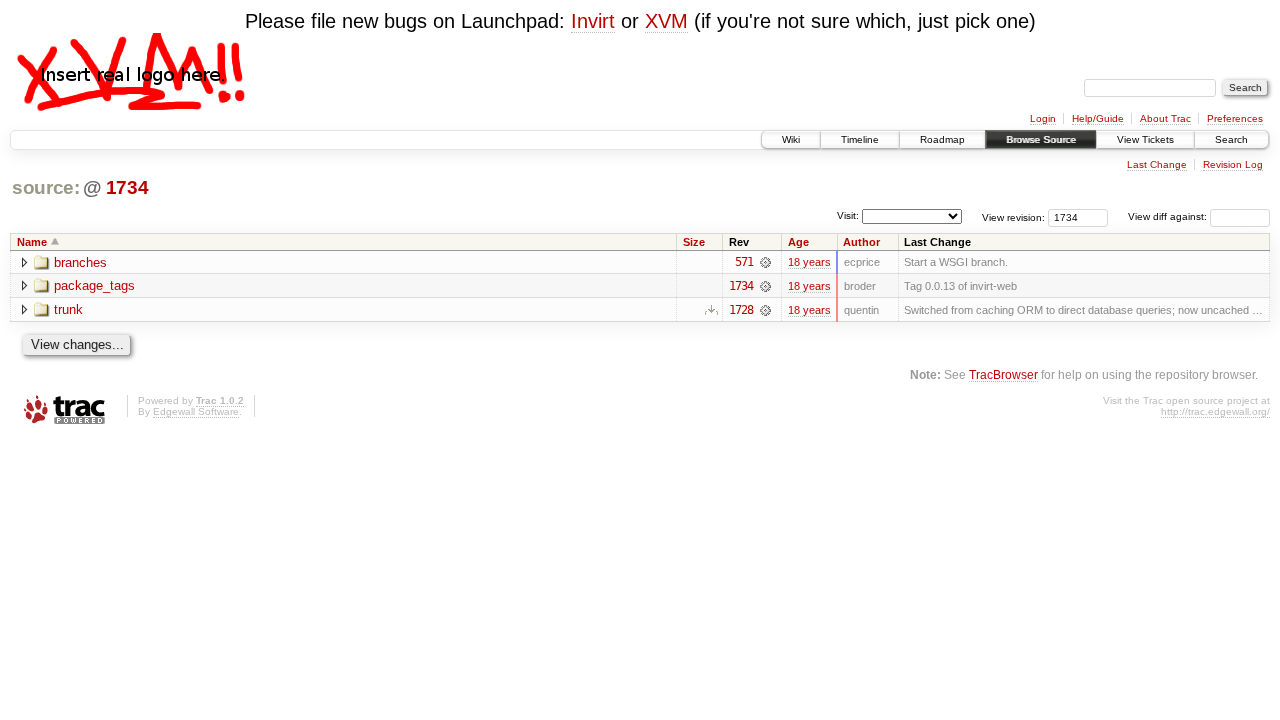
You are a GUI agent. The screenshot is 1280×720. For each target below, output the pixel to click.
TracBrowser (1003, 374)
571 (744, 262)
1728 (741, 310)
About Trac (1165, 118)
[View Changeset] (765, 262)
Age (798, 242)
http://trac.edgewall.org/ (1215, 411)
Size (694, 242)
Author (861, 242)
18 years (809, 262)
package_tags (94, 285)
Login (1043, 118)
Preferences (1235, 118)
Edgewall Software (196, 411)
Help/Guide (1098, 118)
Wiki (791, 139)
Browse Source (1041, 139)
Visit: (848, 215)
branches (80, 262)
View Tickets (1145, 139)
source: (46, 187)
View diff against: (1169, 216)
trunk (68, 309)
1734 (127, 187)
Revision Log (1233, 164)
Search (1231, 139)
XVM (666, 21)
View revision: (1013, 216)
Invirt (593, 21)
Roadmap (942, 139)
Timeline (860, 139)
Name (32, 242)
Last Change (1157, 164)
